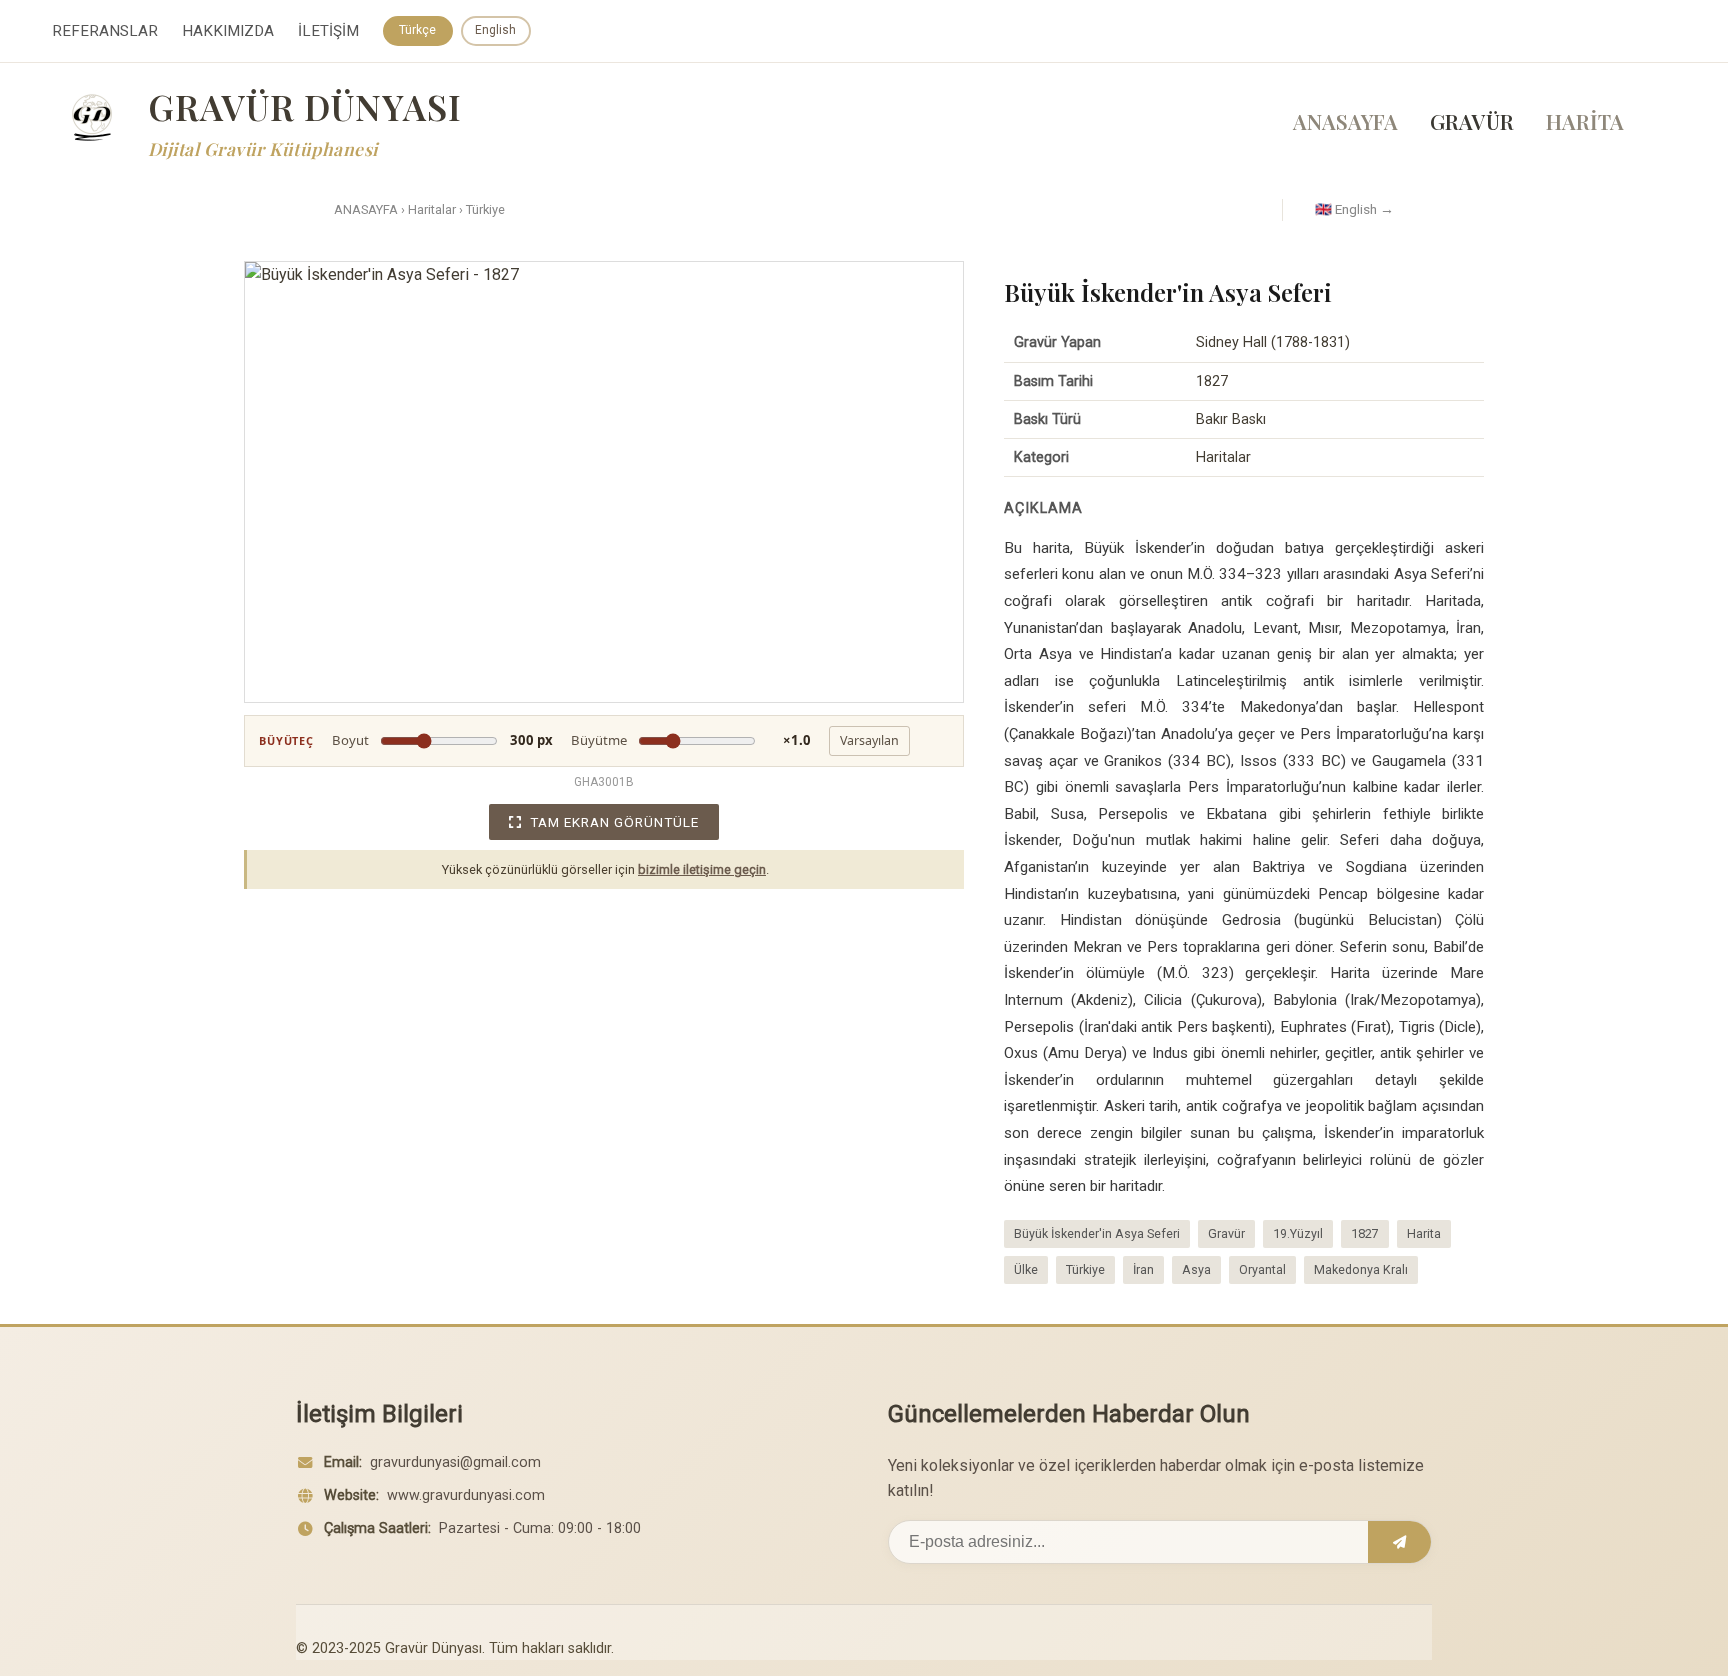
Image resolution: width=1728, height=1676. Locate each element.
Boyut (442, 740)
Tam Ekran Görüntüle (614, 822)
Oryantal (1262, 1269)
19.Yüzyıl (1298, 1233)
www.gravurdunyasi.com (466, 1495)
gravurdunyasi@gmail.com (455, 1462)
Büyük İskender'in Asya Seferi (1097, 1233)
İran (1143, 1269)
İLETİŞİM (328, 31)
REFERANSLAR (105, 31)
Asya (1196, 1269)
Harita (1424, 1233)
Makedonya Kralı (1361, 1269)
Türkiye (485, 209)
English (495, 30)
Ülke (1026, 1269)
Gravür (1226, 1233)
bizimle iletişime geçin (702, 869)
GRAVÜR (1472, 121)
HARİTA (1585, 121)
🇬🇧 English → (1354, 209)
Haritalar (432, 209)
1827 (1365, 1233)
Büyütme (691, 740)
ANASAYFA (1345, 121)
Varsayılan (869, 740)
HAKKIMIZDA (228, 31)
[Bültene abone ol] (1399, 1542)
